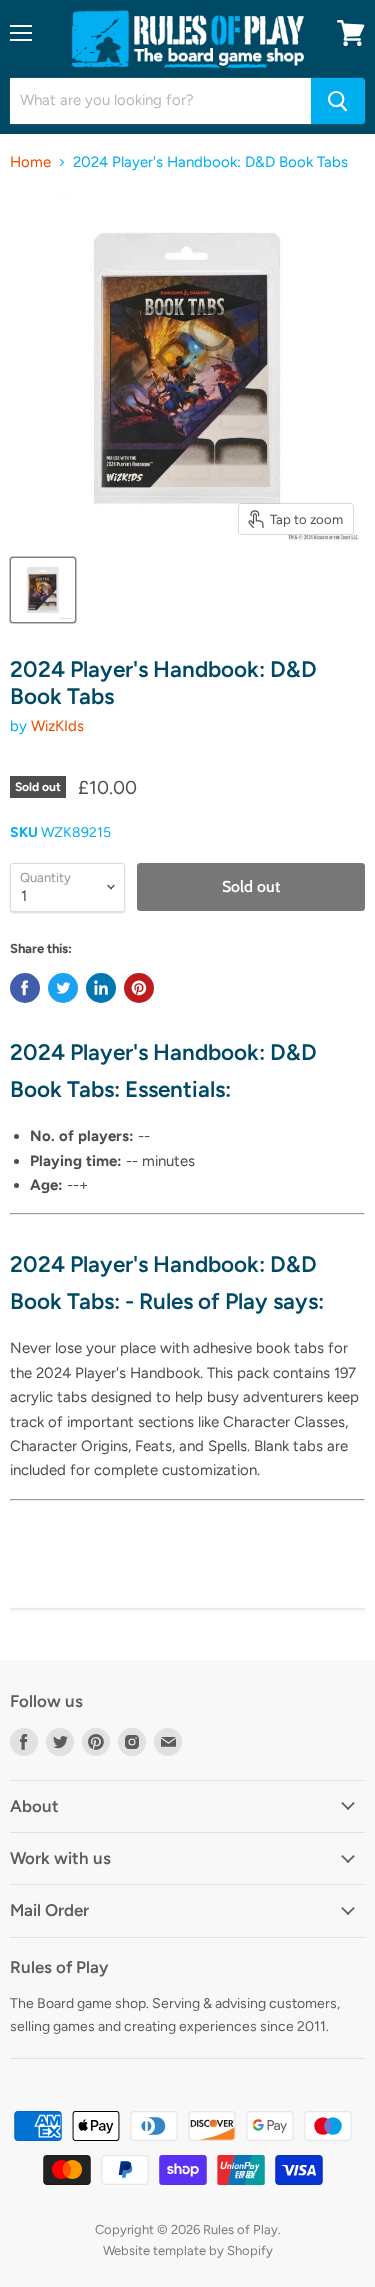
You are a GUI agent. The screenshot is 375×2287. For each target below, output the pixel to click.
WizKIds (57, 726)
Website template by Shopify (188, 2250)
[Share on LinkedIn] (101, 988)
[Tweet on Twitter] (63, 988)
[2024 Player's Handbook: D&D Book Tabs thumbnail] (43, 590)
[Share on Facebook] (25, 988)
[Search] (338, 101)
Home (30, 162)
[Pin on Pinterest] (139, 988)
